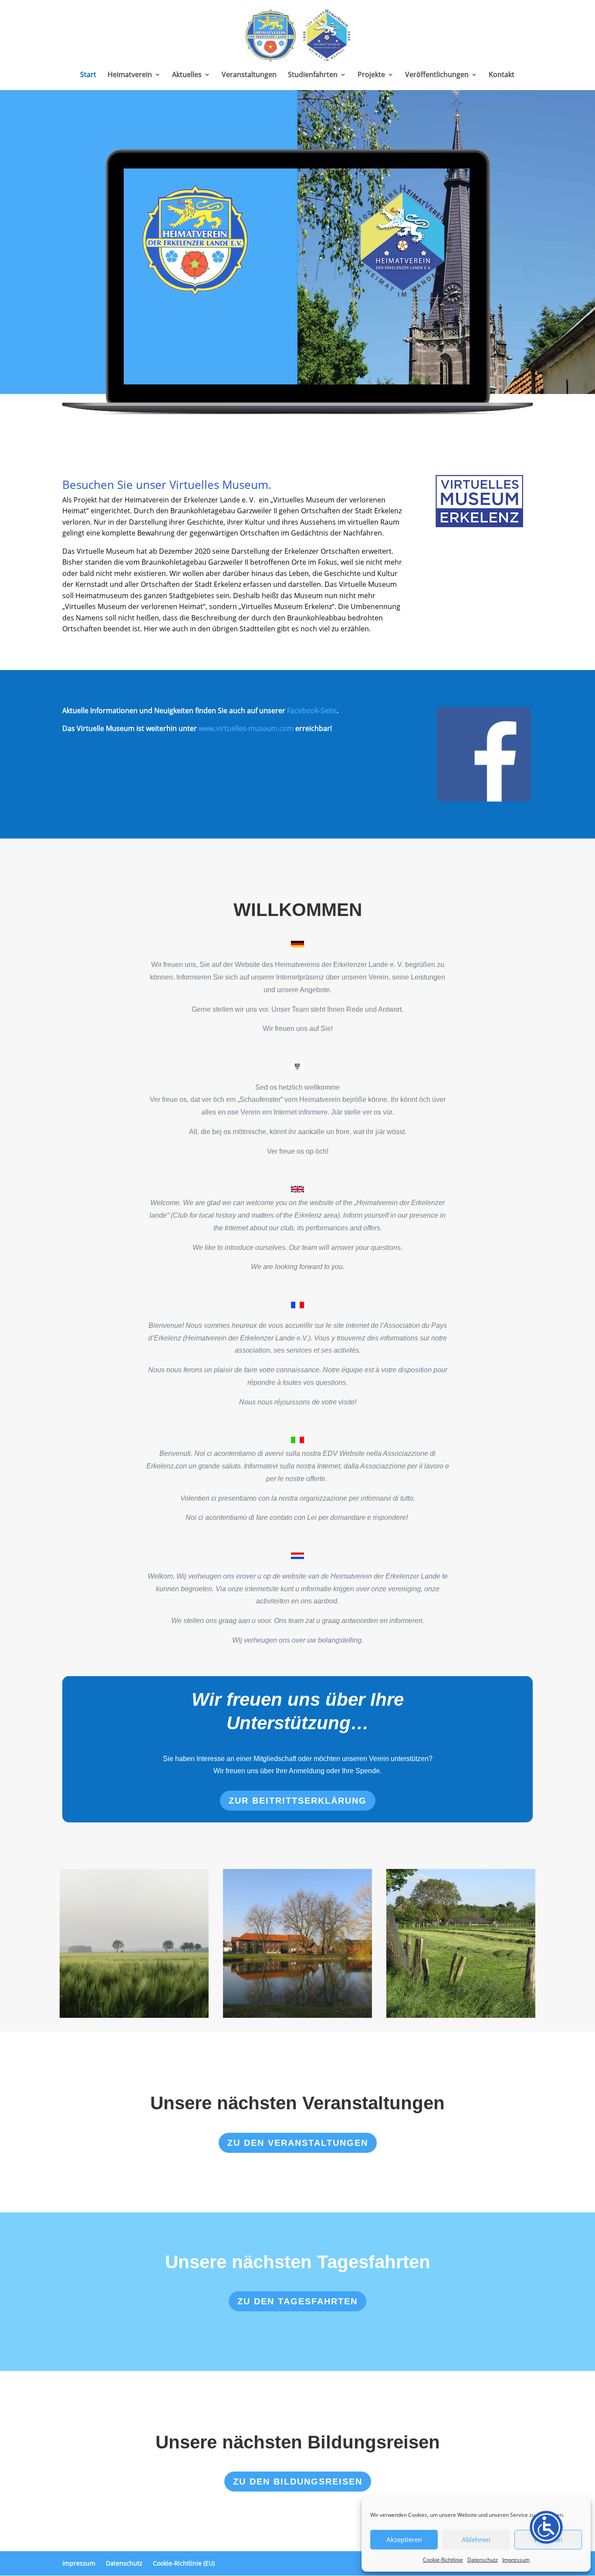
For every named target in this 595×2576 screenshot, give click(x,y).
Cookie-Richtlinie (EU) (184, 2563)
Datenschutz (483, 2560)
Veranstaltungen (249, 75)
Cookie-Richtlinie (443, 2560)
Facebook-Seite (312, 711)
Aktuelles (187, 75)
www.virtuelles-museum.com (246, 728)
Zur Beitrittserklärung (298, 1801)
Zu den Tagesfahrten (297, 2301)
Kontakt (502, 75)
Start (88, 75)
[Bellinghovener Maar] (297, 1943)
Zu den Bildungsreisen (298, 2482)
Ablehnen (476, 2539)
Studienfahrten (313, 75)
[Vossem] (461, 1943)
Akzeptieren (404, 2539)
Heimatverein (130, 75)
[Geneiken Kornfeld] (134, 1943)
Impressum (516, 2560)
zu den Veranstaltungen (298, 2143)
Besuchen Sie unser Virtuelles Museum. (167, 485)
